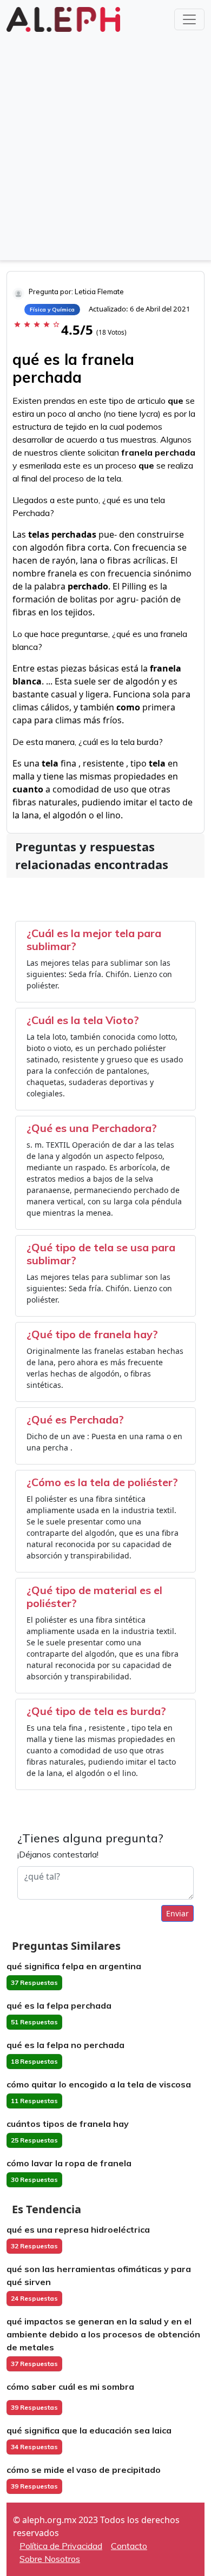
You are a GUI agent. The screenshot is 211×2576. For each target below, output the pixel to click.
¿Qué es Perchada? (75, 1419)
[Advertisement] (105, 145)
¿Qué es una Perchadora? (92, 1128)
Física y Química (52, 310)
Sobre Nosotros (50, 2559)
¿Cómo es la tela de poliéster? (102, 1482)
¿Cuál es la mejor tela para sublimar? (94, 940)
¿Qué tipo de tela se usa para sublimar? (101, 1254)
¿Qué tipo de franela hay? (92, 1334)
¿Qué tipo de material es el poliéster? (94, 1597)
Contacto (129, 2546)
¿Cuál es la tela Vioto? (83, 1020)
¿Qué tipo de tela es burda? (96, 1711)
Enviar (177, 1913)
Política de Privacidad (61, 2546)
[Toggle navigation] (189, 19)
